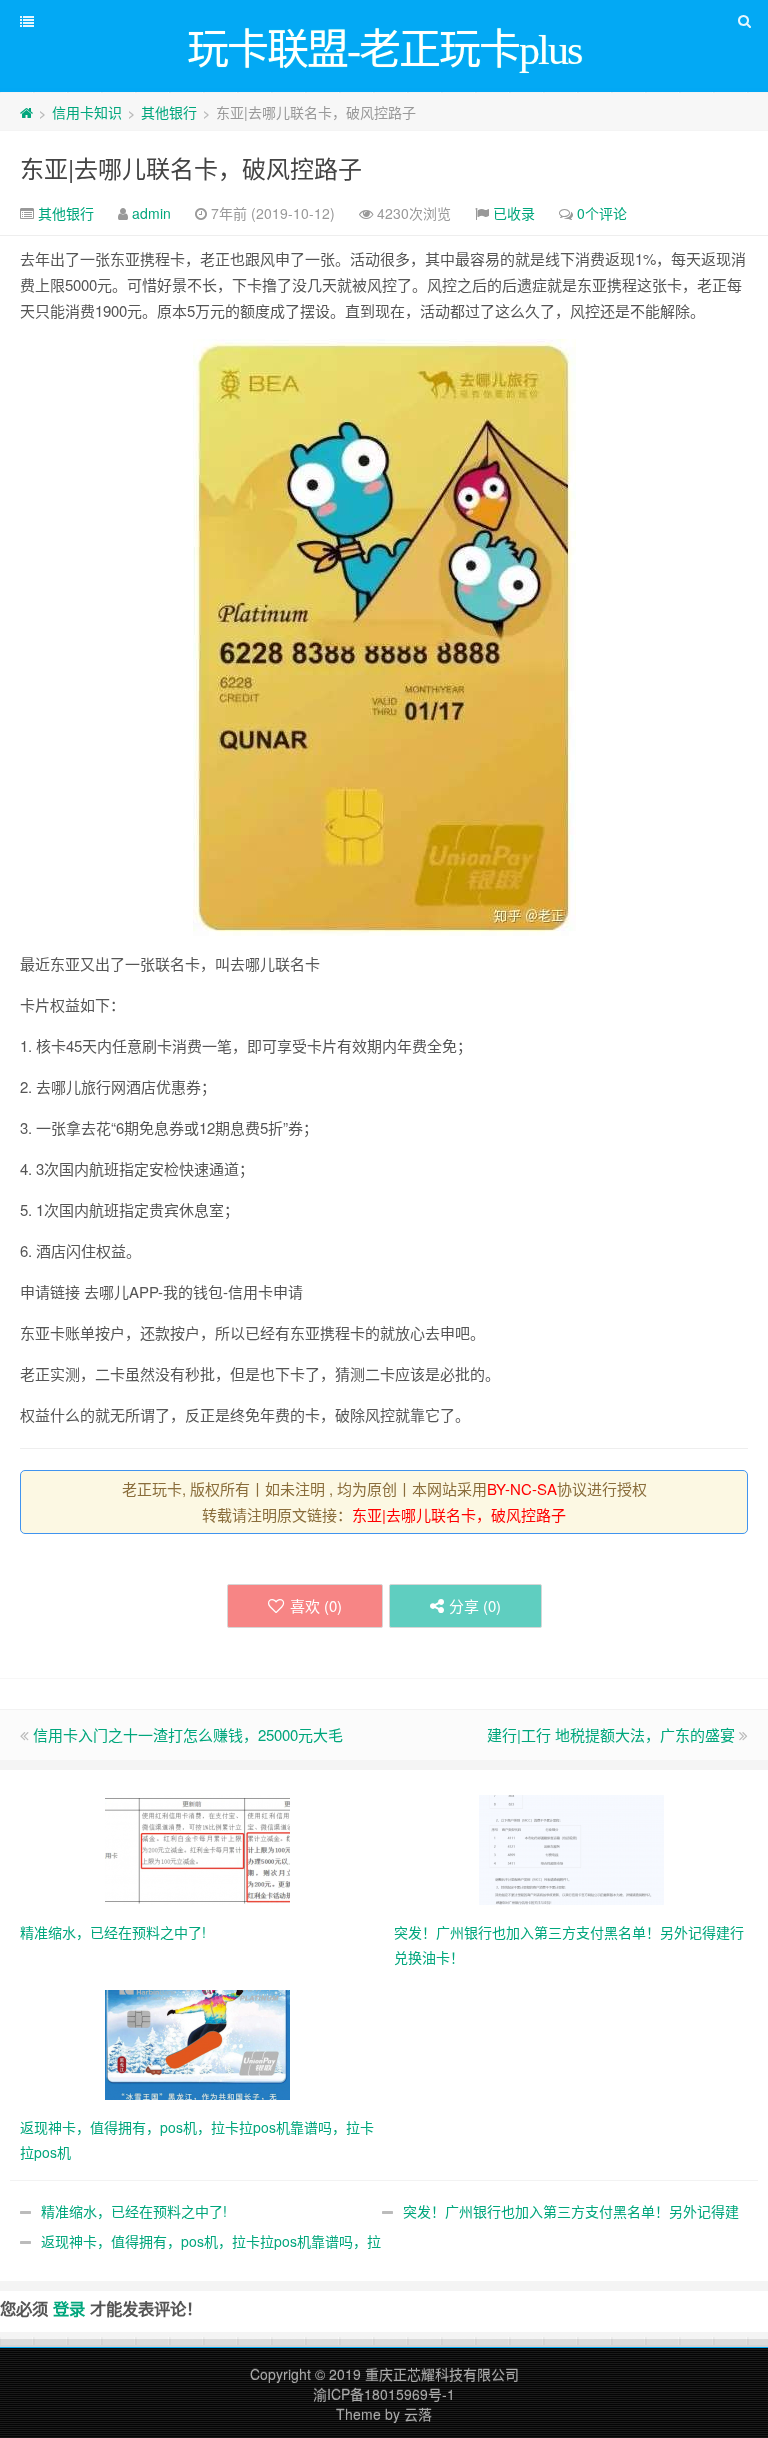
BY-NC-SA (522, 1488)
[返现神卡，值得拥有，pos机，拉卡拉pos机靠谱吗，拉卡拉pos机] (197, 2043)
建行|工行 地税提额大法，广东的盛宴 (611, 1734)
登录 (69, 2308)
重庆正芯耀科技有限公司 (442, 2374)
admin (151, 213)
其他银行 (169, 112)
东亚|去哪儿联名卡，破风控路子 (191, 167)
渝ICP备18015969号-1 (384, 2394)
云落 (418, 2414)
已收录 (514, 213)
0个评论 (602, 213)
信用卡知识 (87, 112)
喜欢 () (316, 1605)
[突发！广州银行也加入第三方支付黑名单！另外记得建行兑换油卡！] (571, 1848)
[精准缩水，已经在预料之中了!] (197, 1848)
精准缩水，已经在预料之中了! (134, 2211)
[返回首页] (26, 112)
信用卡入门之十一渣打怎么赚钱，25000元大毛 (188, 1734)
